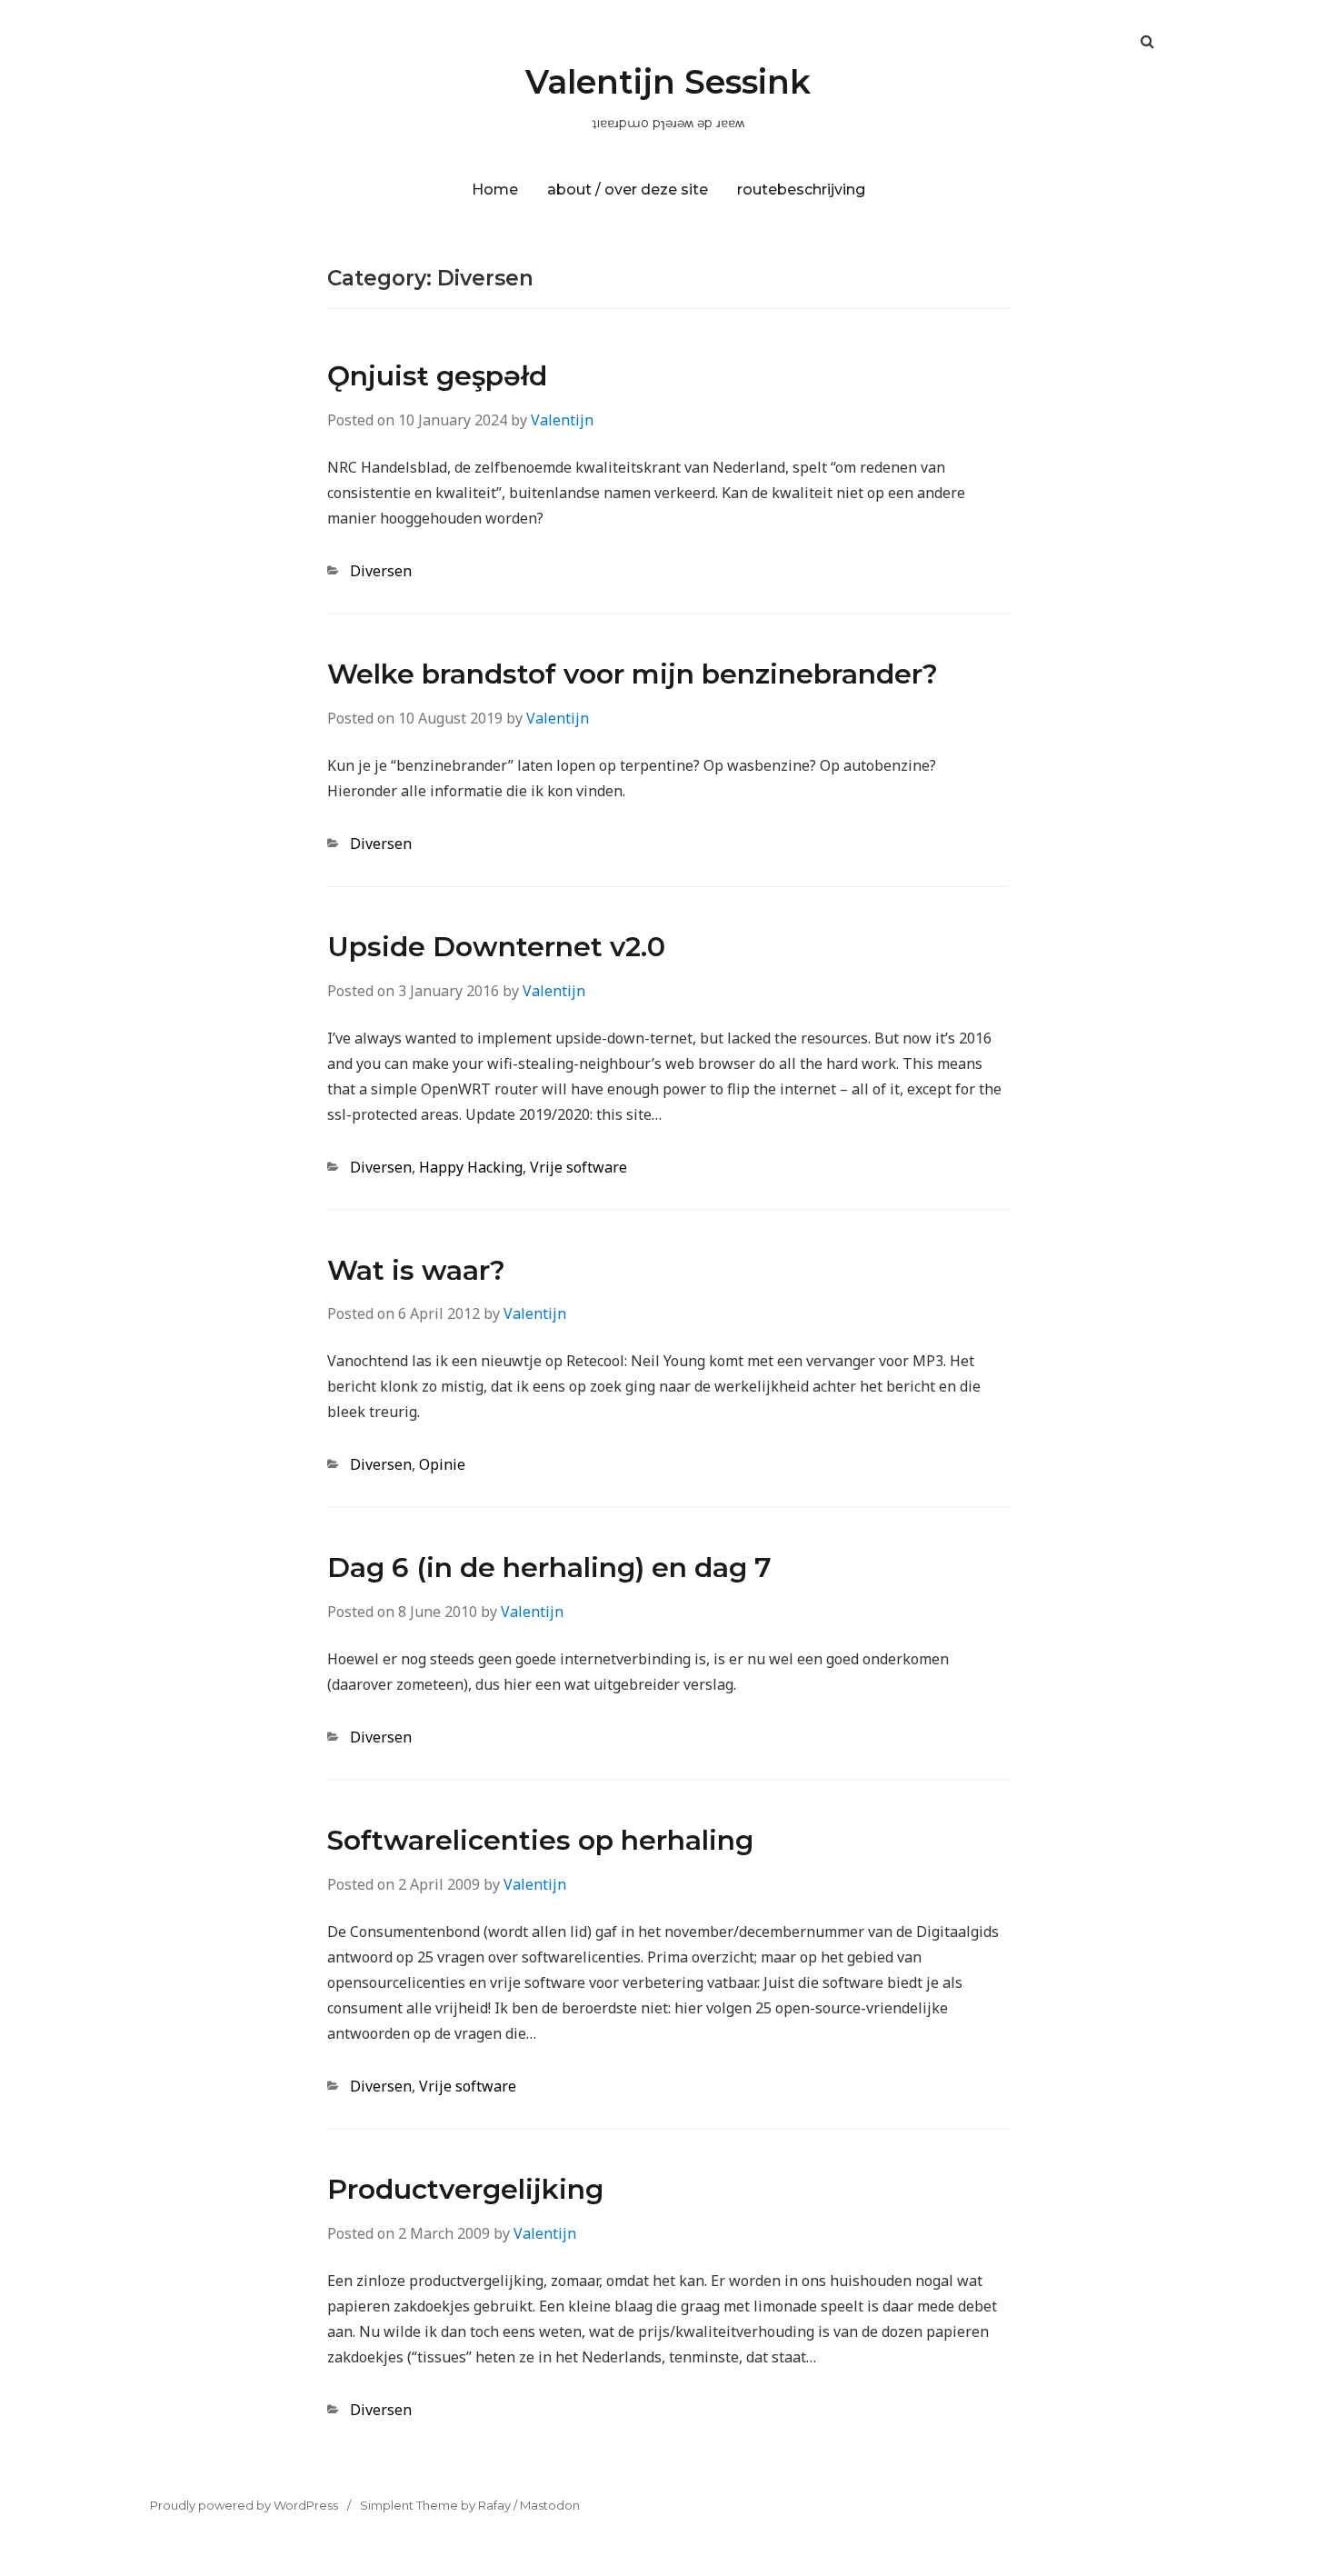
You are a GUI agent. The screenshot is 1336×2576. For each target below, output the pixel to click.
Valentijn (562, 420)
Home (495, 190)
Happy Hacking (471, 1167)
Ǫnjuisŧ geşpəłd (437, 376)
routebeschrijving (801, 190)
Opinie (442, 1464)
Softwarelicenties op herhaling (540, 1840)
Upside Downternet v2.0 (496, 947)
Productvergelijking (465, 2189)
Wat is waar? (416, 1270)
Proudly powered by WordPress (244, 2505)
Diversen (381, 571)
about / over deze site (628, 190)
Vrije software (578, 1167)
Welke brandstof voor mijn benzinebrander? (633, 674)
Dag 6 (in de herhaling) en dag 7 (549, 1568)
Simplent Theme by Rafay (435, 2505)
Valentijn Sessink (668, 82)
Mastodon (550, 2505)
